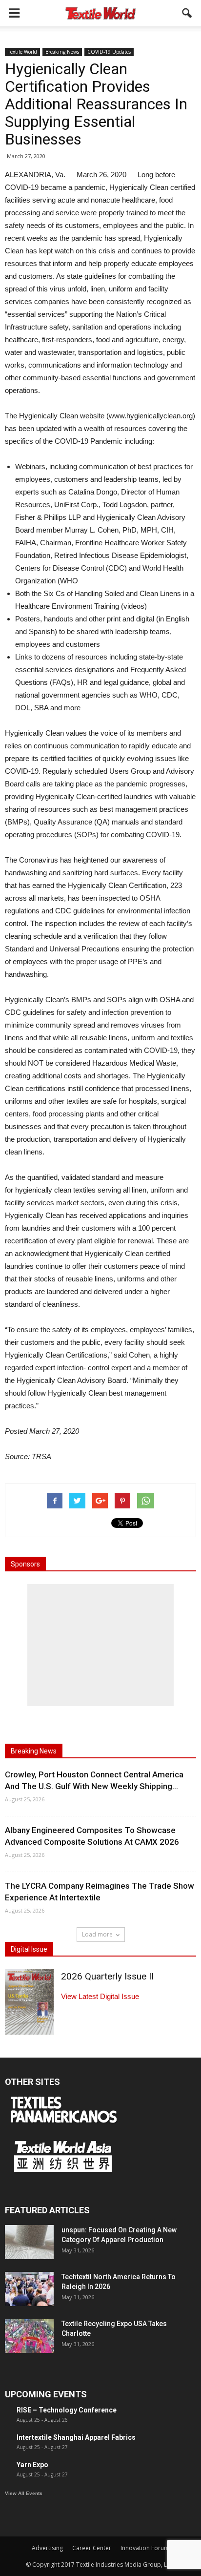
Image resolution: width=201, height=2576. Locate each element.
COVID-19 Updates (109, 52)
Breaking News (62, 52)
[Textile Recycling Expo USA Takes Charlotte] (29, 2336)
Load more (97, 1934)
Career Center (92, 2548)
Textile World (22, 52)
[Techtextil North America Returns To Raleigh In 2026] (29, 2289)
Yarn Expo (32, 2465)
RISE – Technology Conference (67, 2410)
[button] (187, 13)
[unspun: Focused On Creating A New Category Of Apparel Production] (29, 2242)
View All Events (24, 2493)
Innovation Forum (145, 2548)
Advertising (47, 2548)
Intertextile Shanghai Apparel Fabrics (76, 2437)
